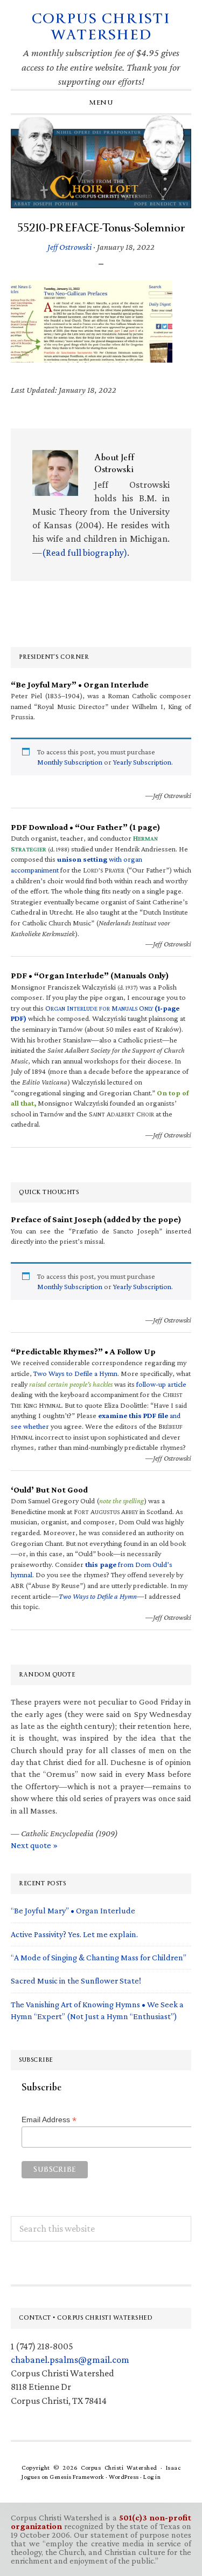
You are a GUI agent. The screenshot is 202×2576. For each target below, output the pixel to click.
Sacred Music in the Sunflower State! (76, 1981)
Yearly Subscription (142, 762)
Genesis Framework (77, 2477)
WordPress (124, 2477)
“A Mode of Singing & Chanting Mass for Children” (99, 1957)
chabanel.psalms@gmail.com (70, 2360)
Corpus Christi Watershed (101, 27)
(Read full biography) (85, 553)
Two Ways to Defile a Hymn (75, 1373)
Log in (152, 2477)
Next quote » (34, 1845)
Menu (101, 103)
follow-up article (161, 1384)
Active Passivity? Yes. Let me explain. (74, 1934)
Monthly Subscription (70, 762)
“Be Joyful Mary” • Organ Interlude (73, 1910)
